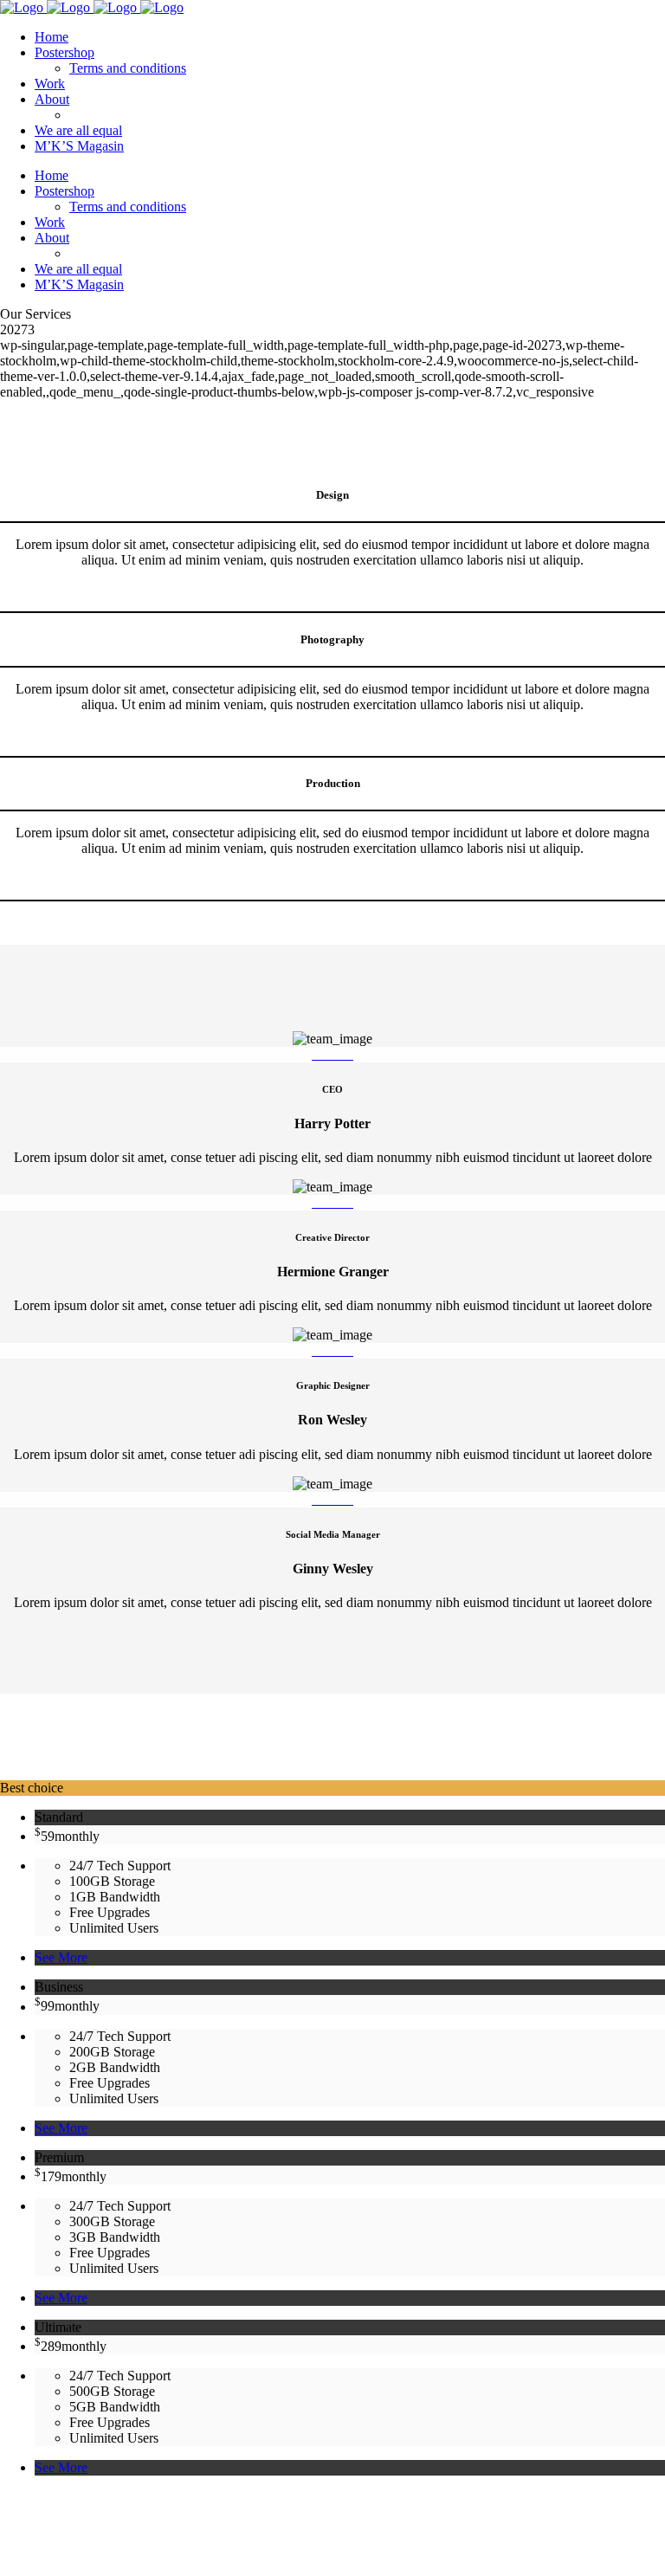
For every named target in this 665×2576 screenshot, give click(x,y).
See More (61, 1957)
